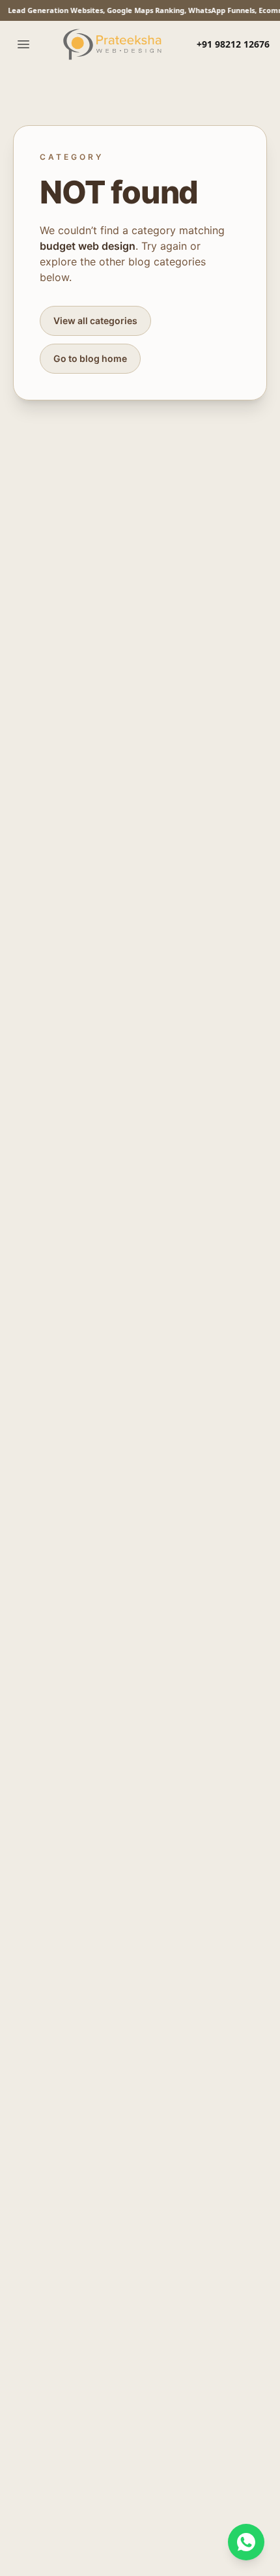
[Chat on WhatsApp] (246, 2542)
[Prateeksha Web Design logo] (115, 44)
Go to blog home (90, 358)
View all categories (95, 321)
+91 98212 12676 (233, 44)
